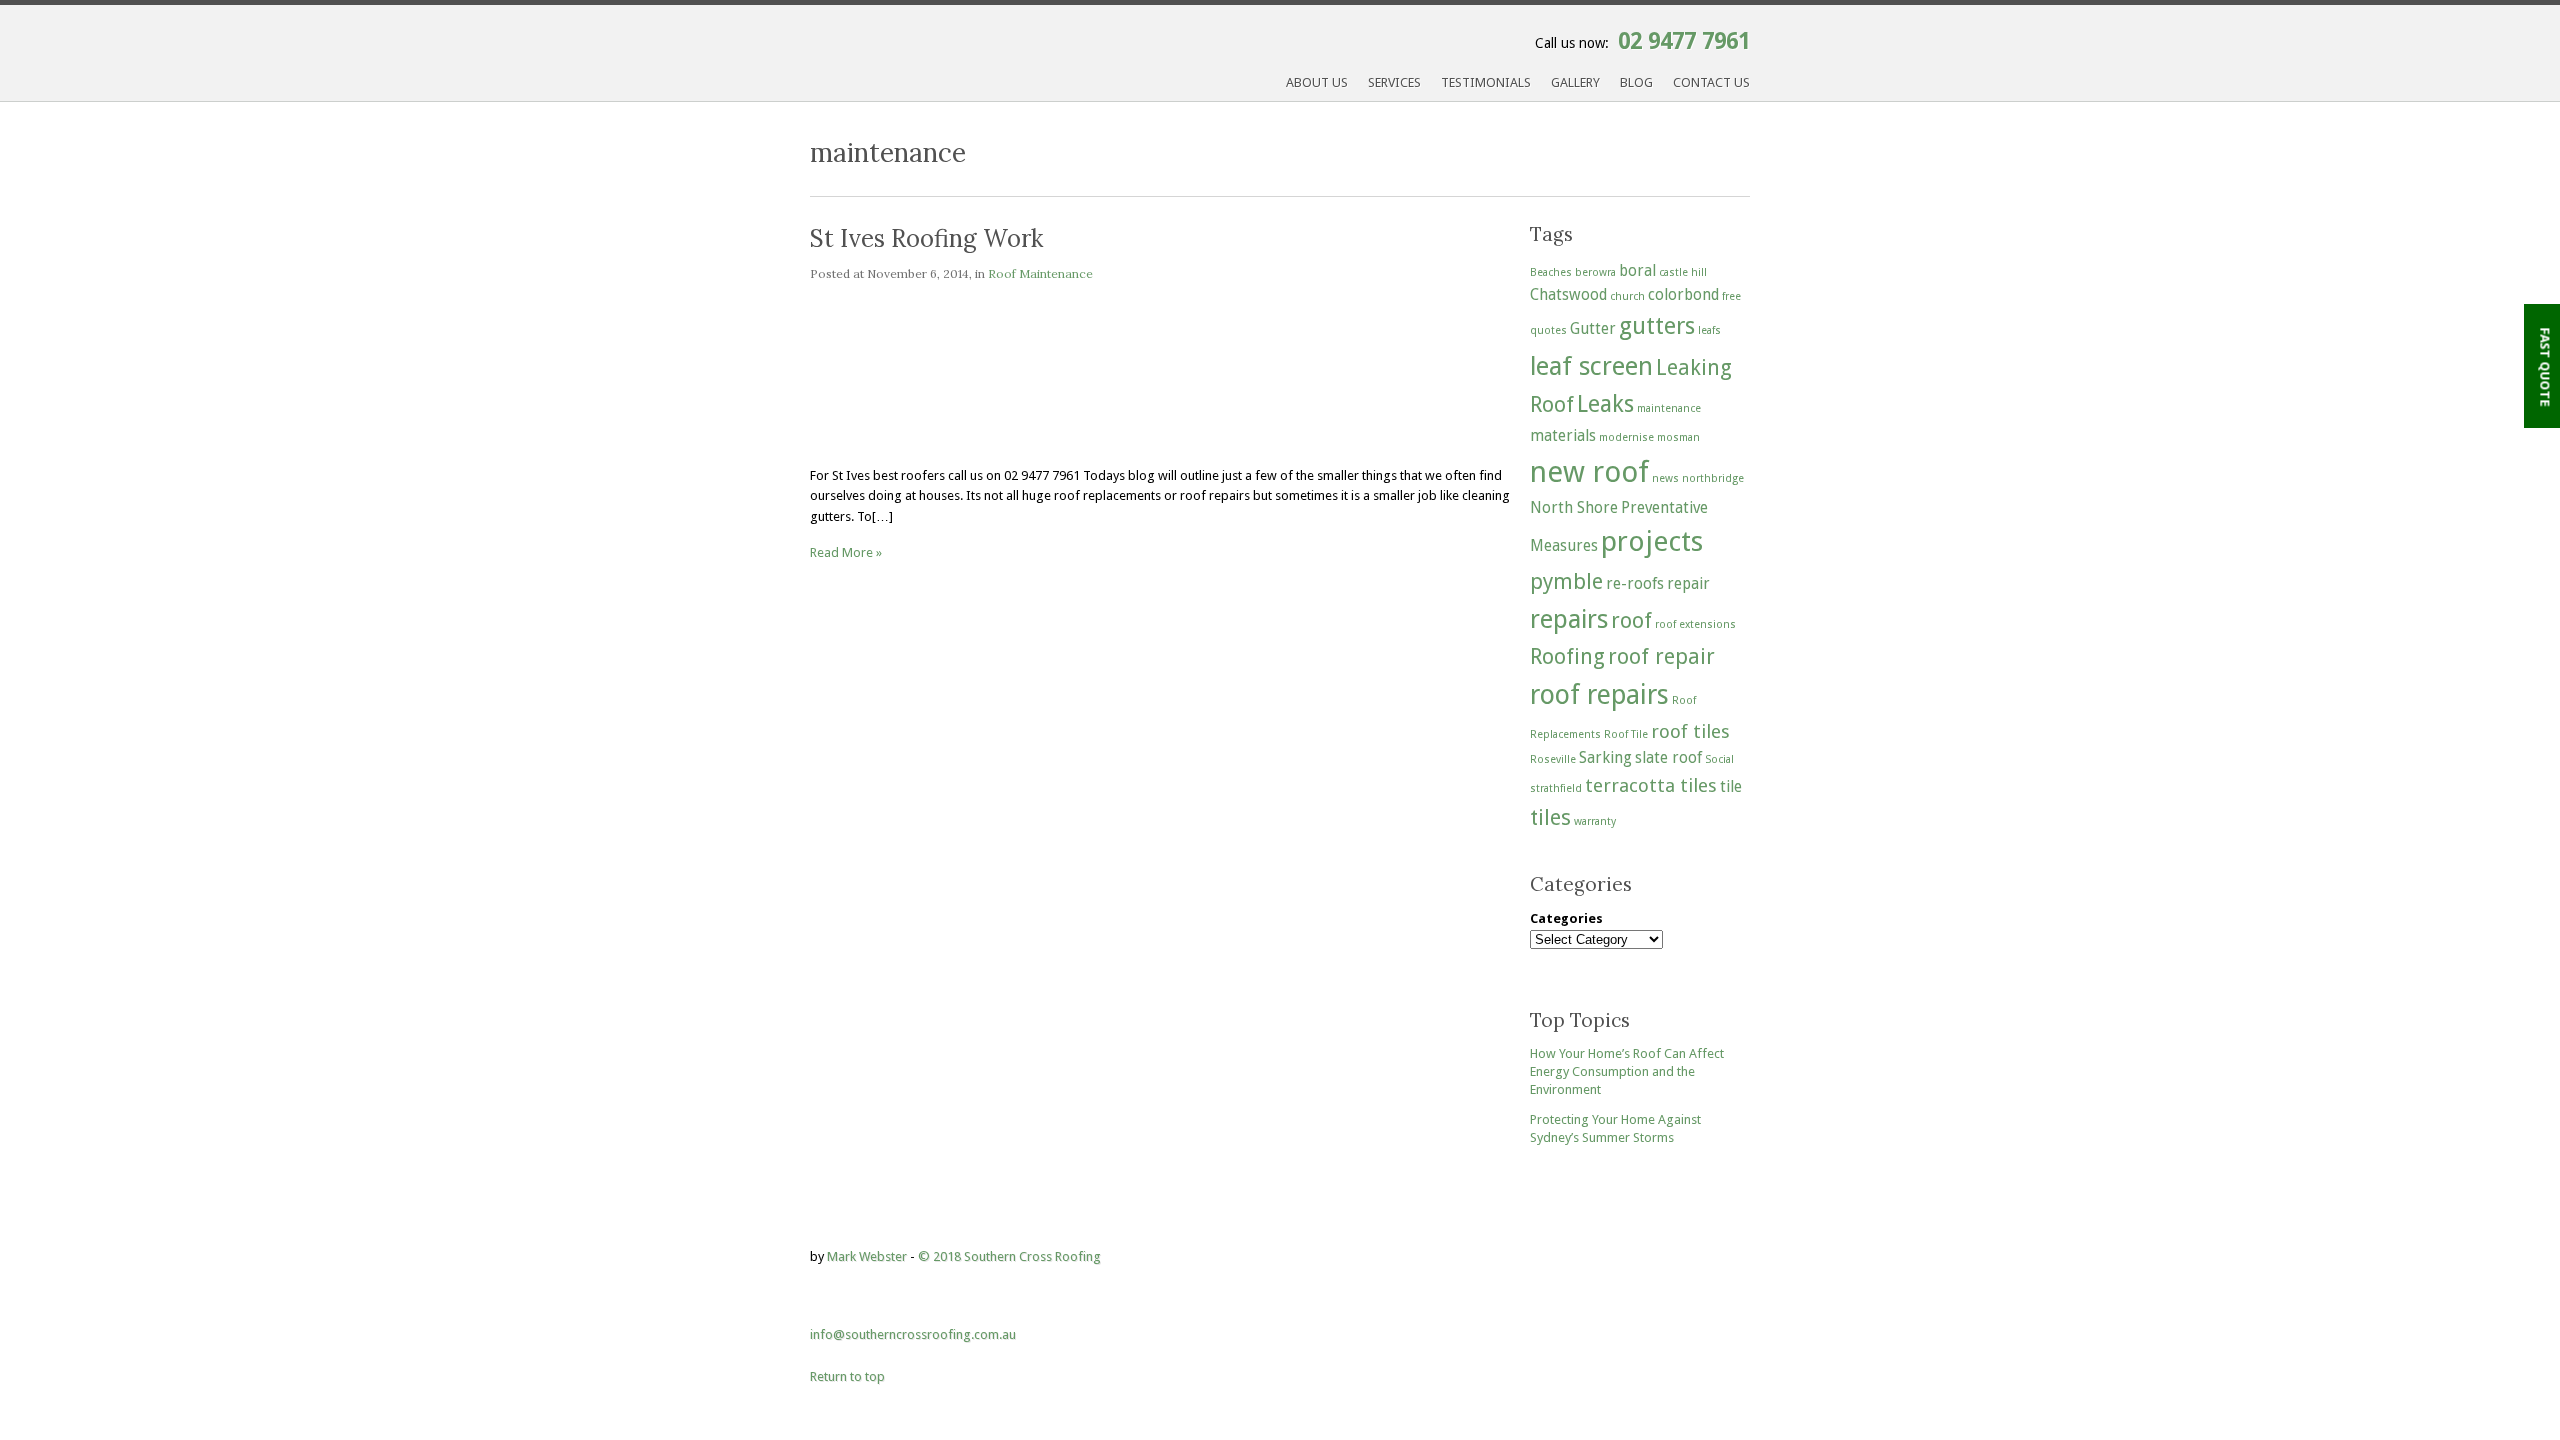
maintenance (1669, 408)
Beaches (1551, 272)
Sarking (1605, 758)
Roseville (1553, 759)
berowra (1595, 272)
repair (1688, 584)
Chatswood (1568, 295)
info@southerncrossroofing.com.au (913, 1334)
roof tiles (1690, 731)
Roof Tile (1626, 734)
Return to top (847, 1376)
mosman (1678, 437)
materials (1563, 436)
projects (1652, 541)
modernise (1626, 437)
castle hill (1683, 272)
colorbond (1683, 295)
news (1665, 478)
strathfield (1556, 788)
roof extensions (1695, 624)
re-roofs (1635, 584)
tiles (1550, 817)
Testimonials (1486, 82)
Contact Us (1711, 82)
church (1627, 296)
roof (1631, 620)
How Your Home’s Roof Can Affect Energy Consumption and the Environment (1627, 1071)
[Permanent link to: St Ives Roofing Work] (1000, 441)
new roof (1589, 472)
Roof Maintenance (1040, 273)
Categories (1566, 918)
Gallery (1575, 82)
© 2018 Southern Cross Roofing (1009, 1256)
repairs (1569, 619)
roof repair (1661, 656)
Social (1719, 759)
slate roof (1668, 758)
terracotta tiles (1651, 785)
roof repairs (1599, 694)
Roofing (1567, 656)
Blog (1636, 82)
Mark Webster (867, 1256)
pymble (1566, 581)
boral (1637, 271)
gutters (1657, 326)
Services (1394, 82)
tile (1731, 787)
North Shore (1574, 508)
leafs (1709, 330)
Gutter (1593, 329)
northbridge (1713, 478)
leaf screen (1591, 366)
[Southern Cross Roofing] (995, 89)
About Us (1317, 82)
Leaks (1605, 404)
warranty (1595, 821)
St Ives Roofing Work (926, 238)
